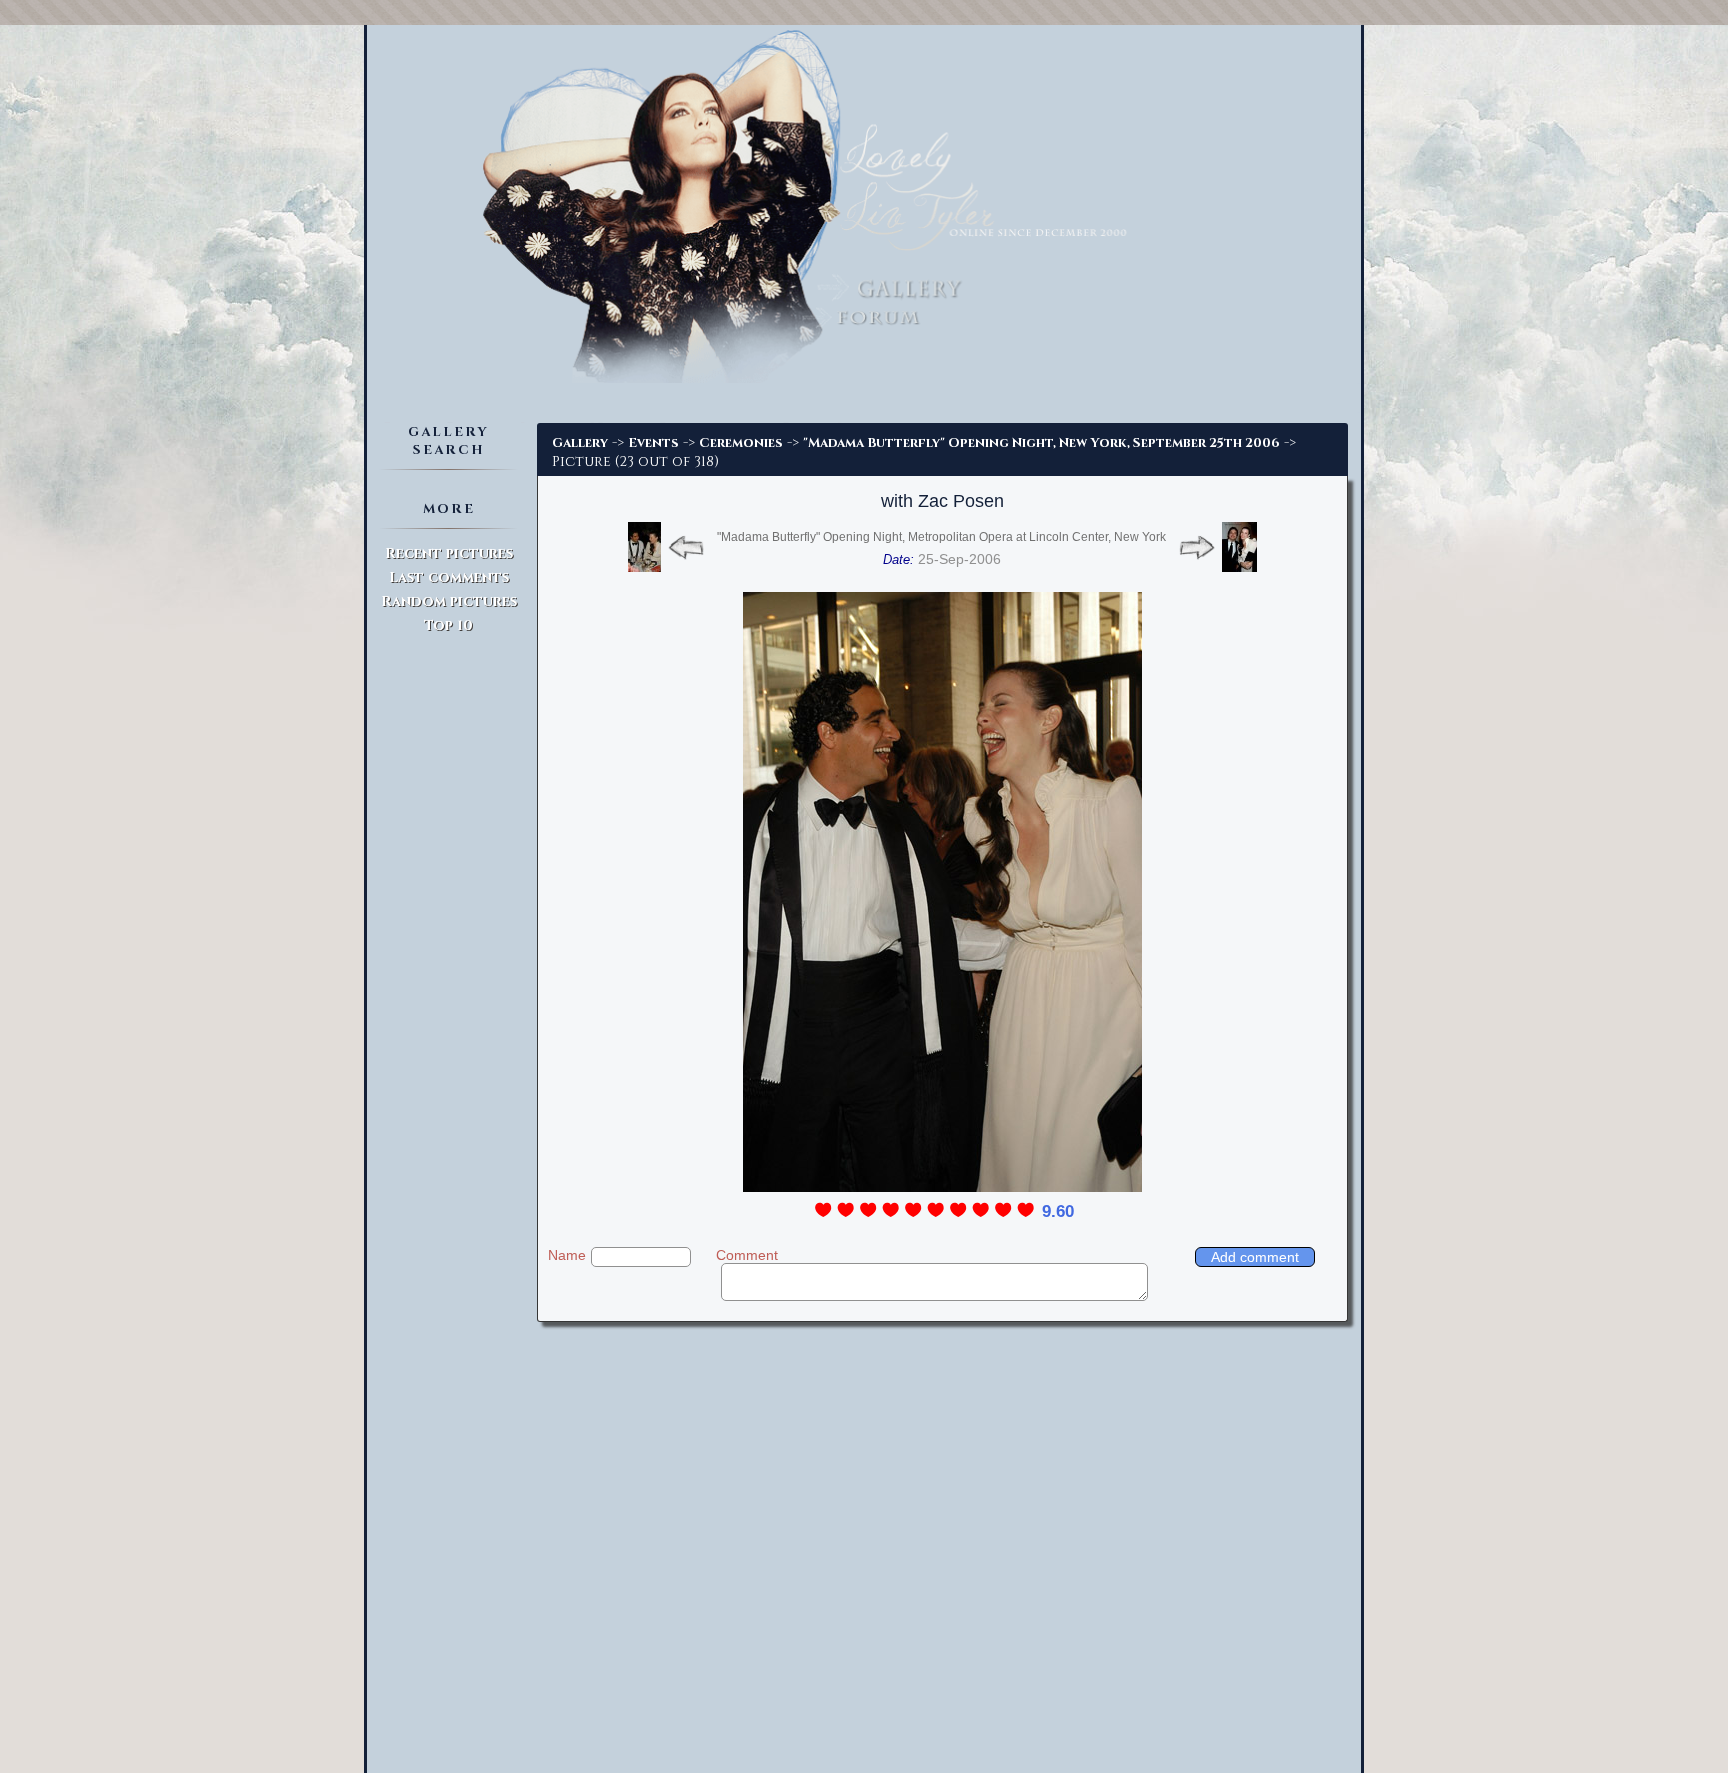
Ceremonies (741, 443)
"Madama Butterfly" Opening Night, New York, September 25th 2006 (1041, 443)
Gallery (580, 443)
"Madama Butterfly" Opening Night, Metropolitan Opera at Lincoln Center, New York (941, 537)
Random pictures (449, 601)
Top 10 (448, 625)
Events (653, 443)
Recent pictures (449, 553)
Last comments (449, 577)
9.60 (1058, 1211)
